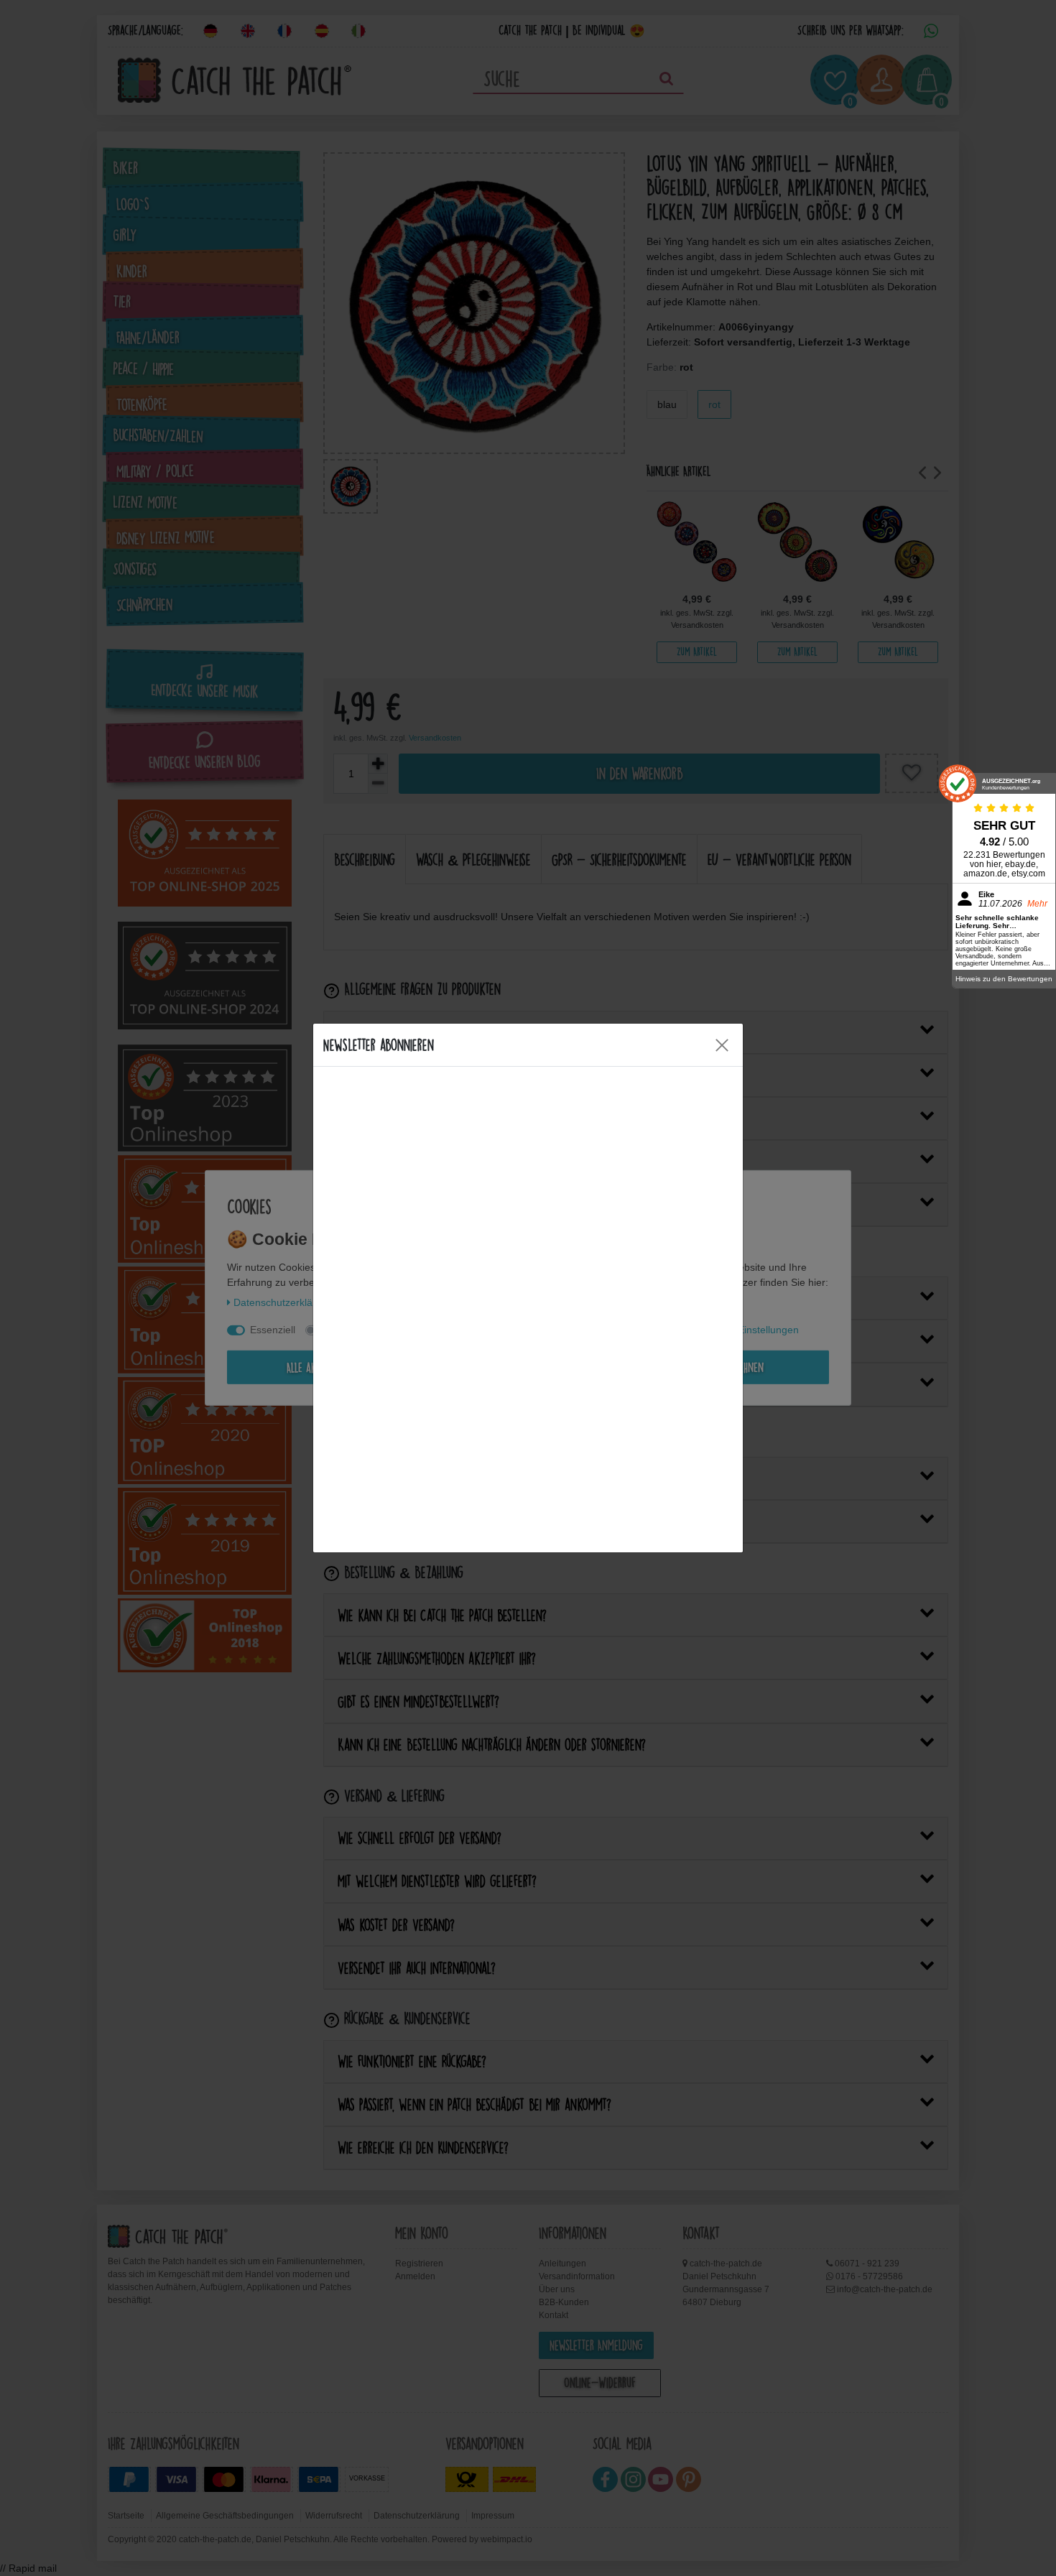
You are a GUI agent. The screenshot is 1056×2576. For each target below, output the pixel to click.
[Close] (722, 1045)
